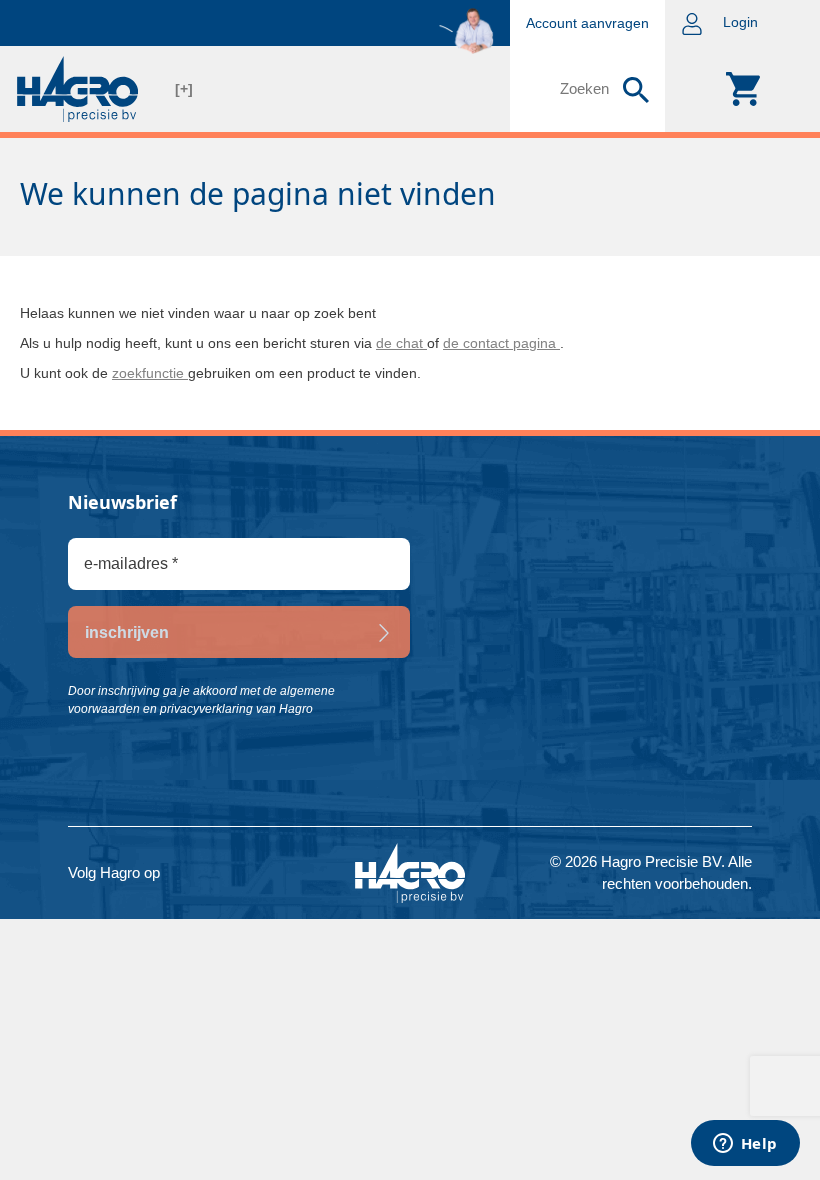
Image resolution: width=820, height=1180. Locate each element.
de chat (401, 343)
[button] (742, 23)
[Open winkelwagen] (742, 89)
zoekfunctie (150, 373)
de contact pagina (501, 343)
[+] (184, 89)
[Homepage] (77, 89)
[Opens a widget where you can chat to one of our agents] (745, 1145)
